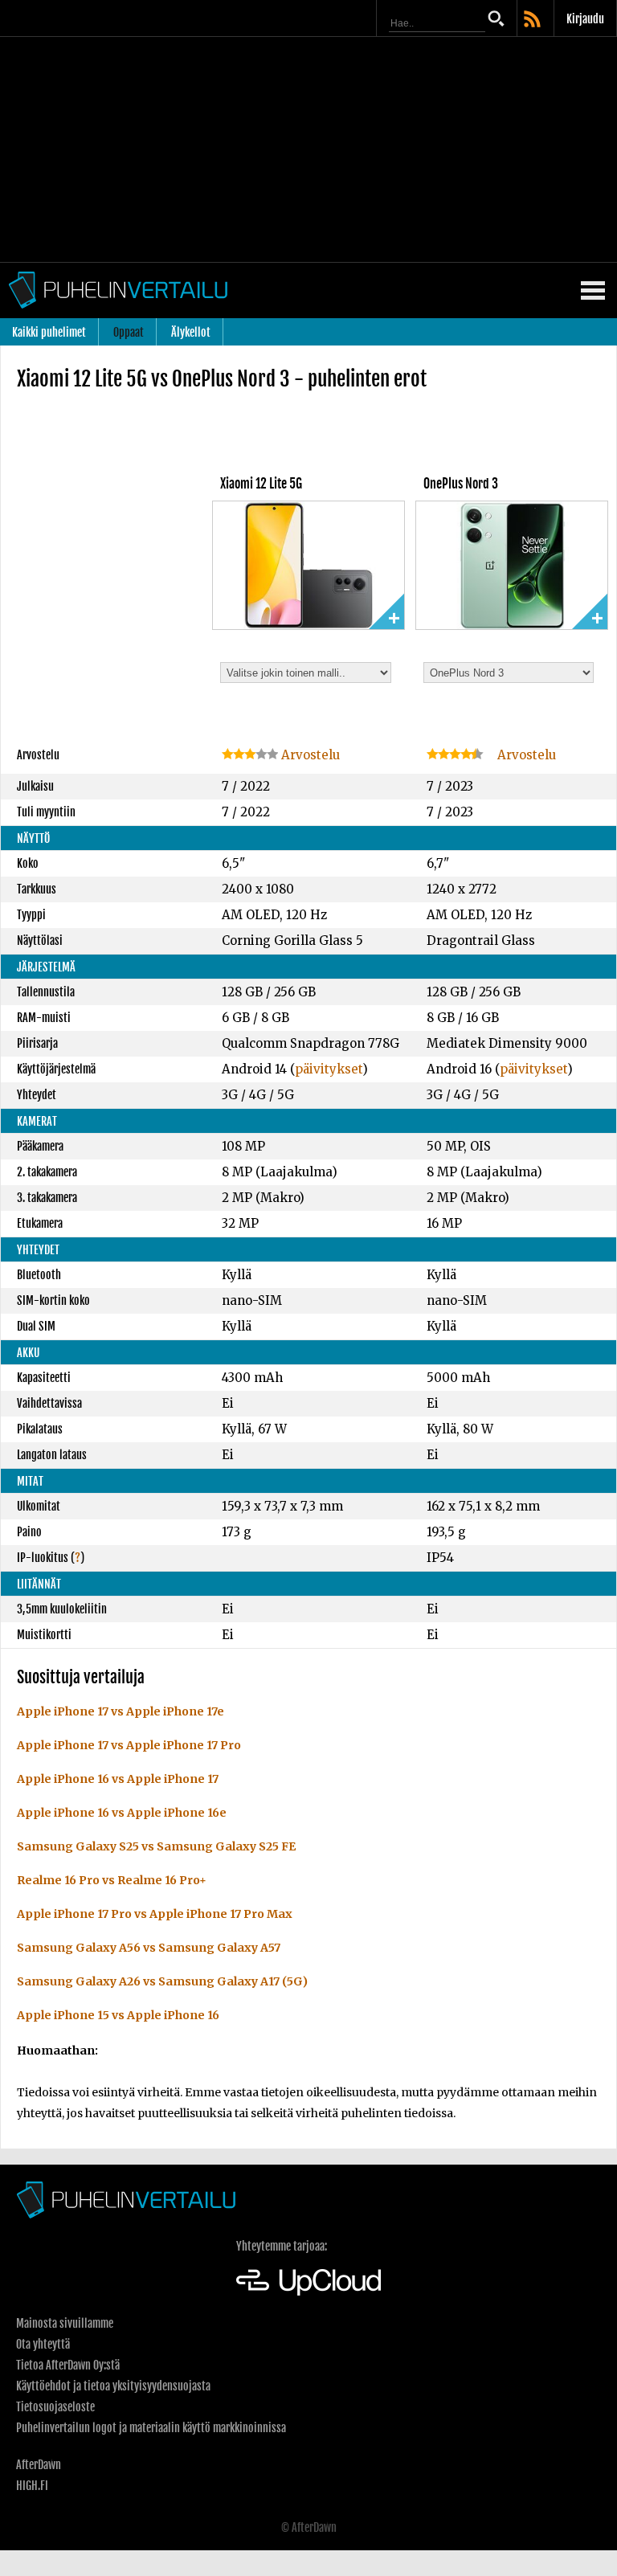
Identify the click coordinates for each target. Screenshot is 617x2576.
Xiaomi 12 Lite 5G (261, 484)
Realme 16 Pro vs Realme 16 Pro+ (112, 1880)
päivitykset (329, 1069)
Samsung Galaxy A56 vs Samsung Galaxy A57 (149, 1948)
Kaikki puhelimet (49, 332)
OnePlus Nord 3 (461, 484)
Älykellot (191, 332)
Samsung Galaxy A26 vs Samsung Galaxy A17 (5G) (162, 1981)
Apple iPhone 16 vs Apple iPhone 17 (118, 1779)
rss (533, 20)
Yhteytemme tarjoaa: (282, 2246)
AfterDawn (39, 2465)
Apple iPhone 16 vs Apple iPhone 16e (122, 1813)
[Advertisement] (308, 149)
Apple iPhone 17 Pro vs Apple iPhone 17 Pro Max (155, 1914)
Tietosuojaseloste (55, 2407)
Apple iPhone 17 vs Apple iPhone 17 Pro (129, 1745)
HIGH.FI (32, 2486)
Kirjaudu (585, 19)
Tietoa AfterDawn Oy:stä (68, 2365)
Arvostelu (309, 755)
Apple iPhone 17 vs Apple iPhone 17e (121, 1711)
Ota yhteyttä (43, 2344)
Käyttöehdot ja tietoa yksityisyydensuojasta (113, 2386)
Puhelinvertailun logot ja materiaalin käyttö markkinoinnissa (151, 2428)
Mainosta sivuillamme (65, 2323)
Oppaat (129, 332)
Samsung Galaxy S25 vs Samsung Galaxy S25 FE (156, 1846)
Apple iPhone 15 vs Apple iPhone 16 (118, 2015)
